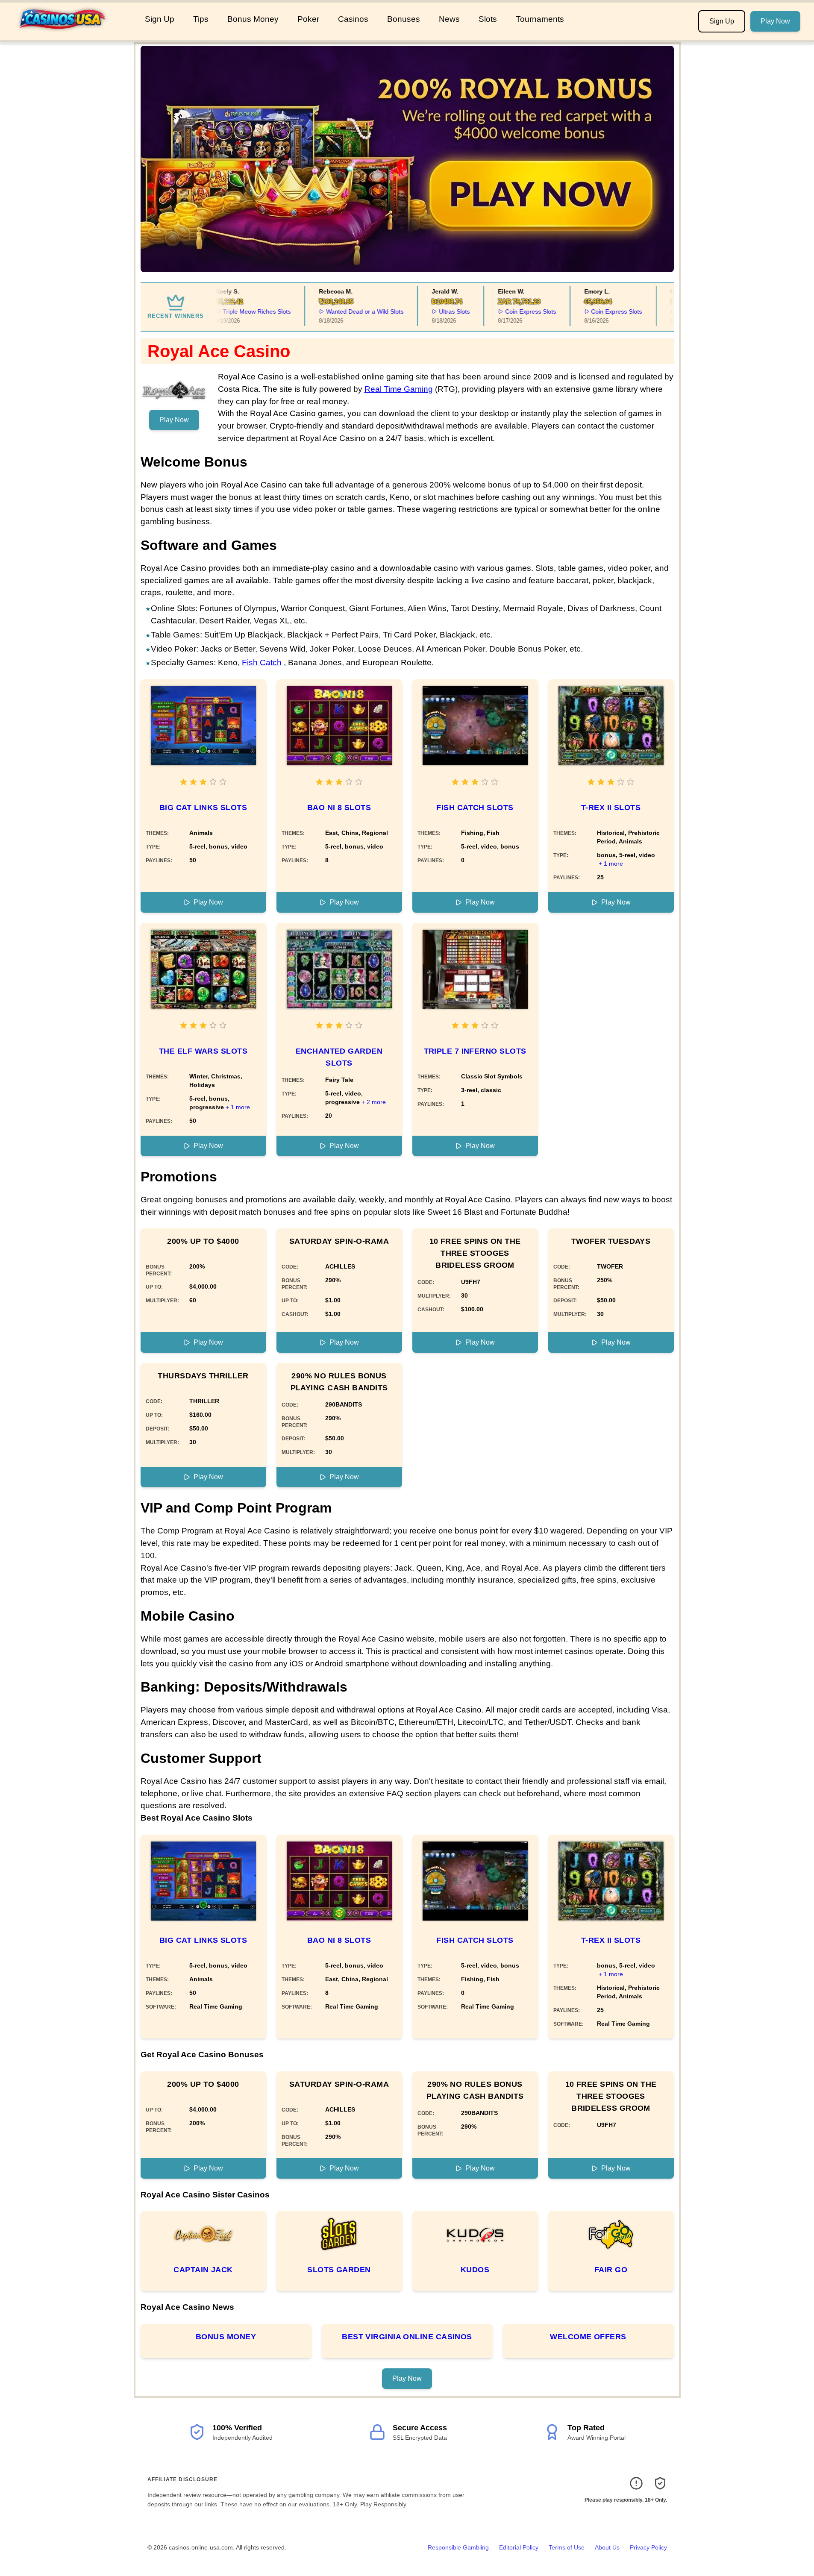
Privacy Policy (648, 2547)
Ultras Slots (438, 311)
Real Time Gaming (399, 389)
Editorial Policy (519, 2547)
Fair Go (611, 2270)
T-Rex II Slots (611, 808)
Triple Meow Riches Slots (240, 311)
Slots (488, 19)
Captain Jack (203, 2270)
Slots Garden (339, 2270)
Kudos (475, 2270)
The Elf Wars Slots (203, 1051)
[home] (71, 34)
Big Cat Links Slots (203, 808)
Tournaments (540, 19)
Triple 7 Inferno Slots (475, 1051)
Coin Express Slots (514, 311)
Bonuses (404, 19)
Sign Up (160, 19)
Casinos (353, 19)
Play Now (775, 21)
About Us (607, 2547)
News (449, 19)
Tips (201, 19)
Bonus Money (253, 19)
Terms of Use (567, 2547)
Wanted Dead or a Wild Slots (348, 311)
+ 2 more (374, 1102)
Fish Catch (262, 662)
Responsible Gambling (458, 2547)
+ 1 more (611, 864)
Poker (308, 19)
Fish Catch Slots (475, 808)
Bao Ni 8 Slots (339, 808)
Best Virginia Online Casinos (407, 2337)
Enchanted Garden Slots (339, 1057)
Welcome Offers (588, 2337)
